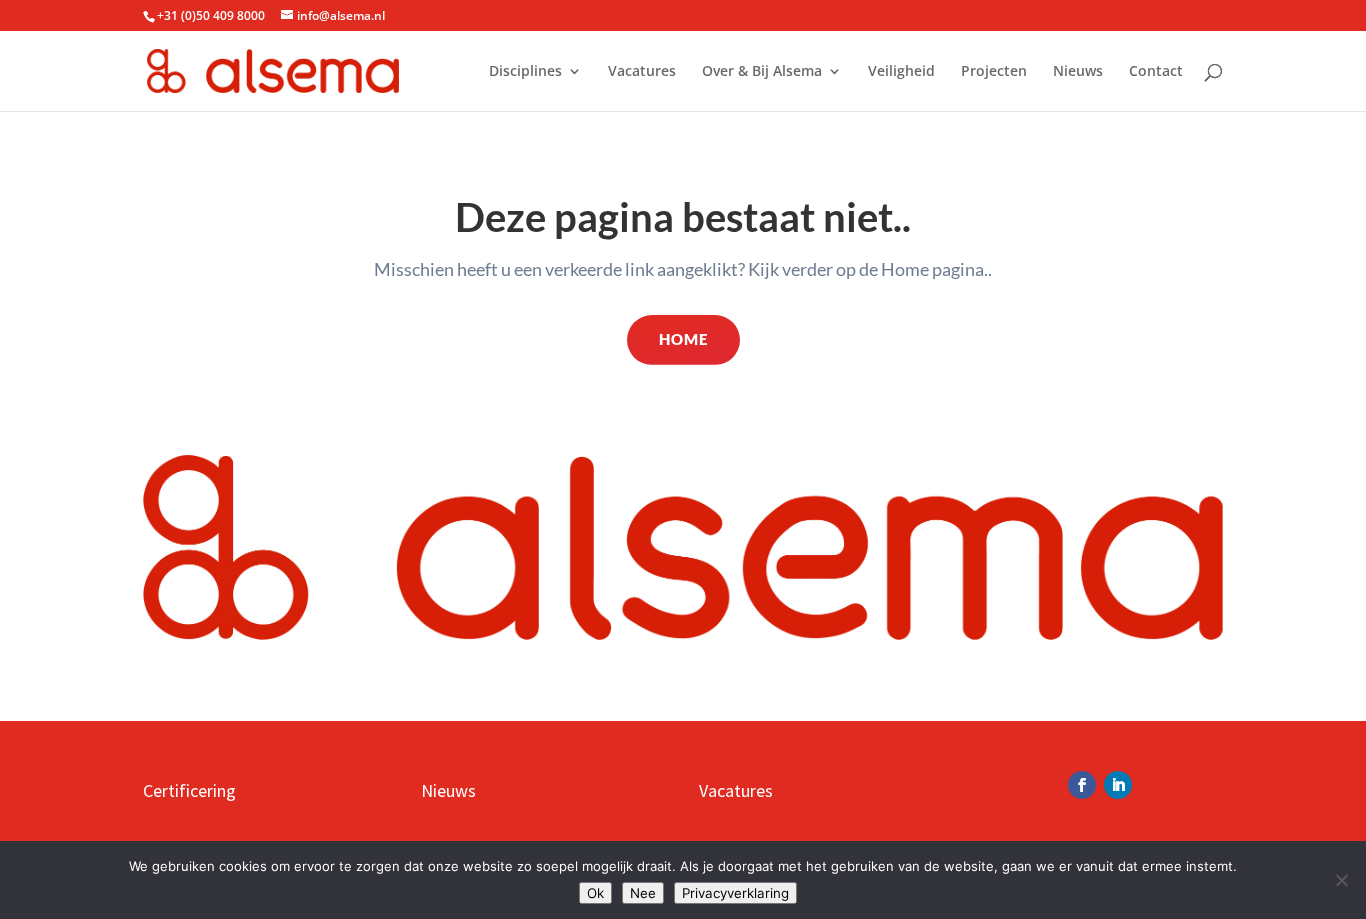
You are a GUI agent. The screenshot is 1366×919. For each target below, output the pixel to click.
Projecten (994, 72)
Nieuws (1078, 72)
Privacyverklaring (735, 893)
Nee (643, 893)
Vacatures (642, 72)
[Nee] (1341, 880)
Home (683, 339)
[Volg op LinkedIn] (1118, 785)
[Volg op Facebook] (1082, 785)
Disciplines (525, 72)
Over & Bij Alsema (762, 72)
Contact (1156, 72)
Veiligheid (901, 72)
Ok (595, 893)
